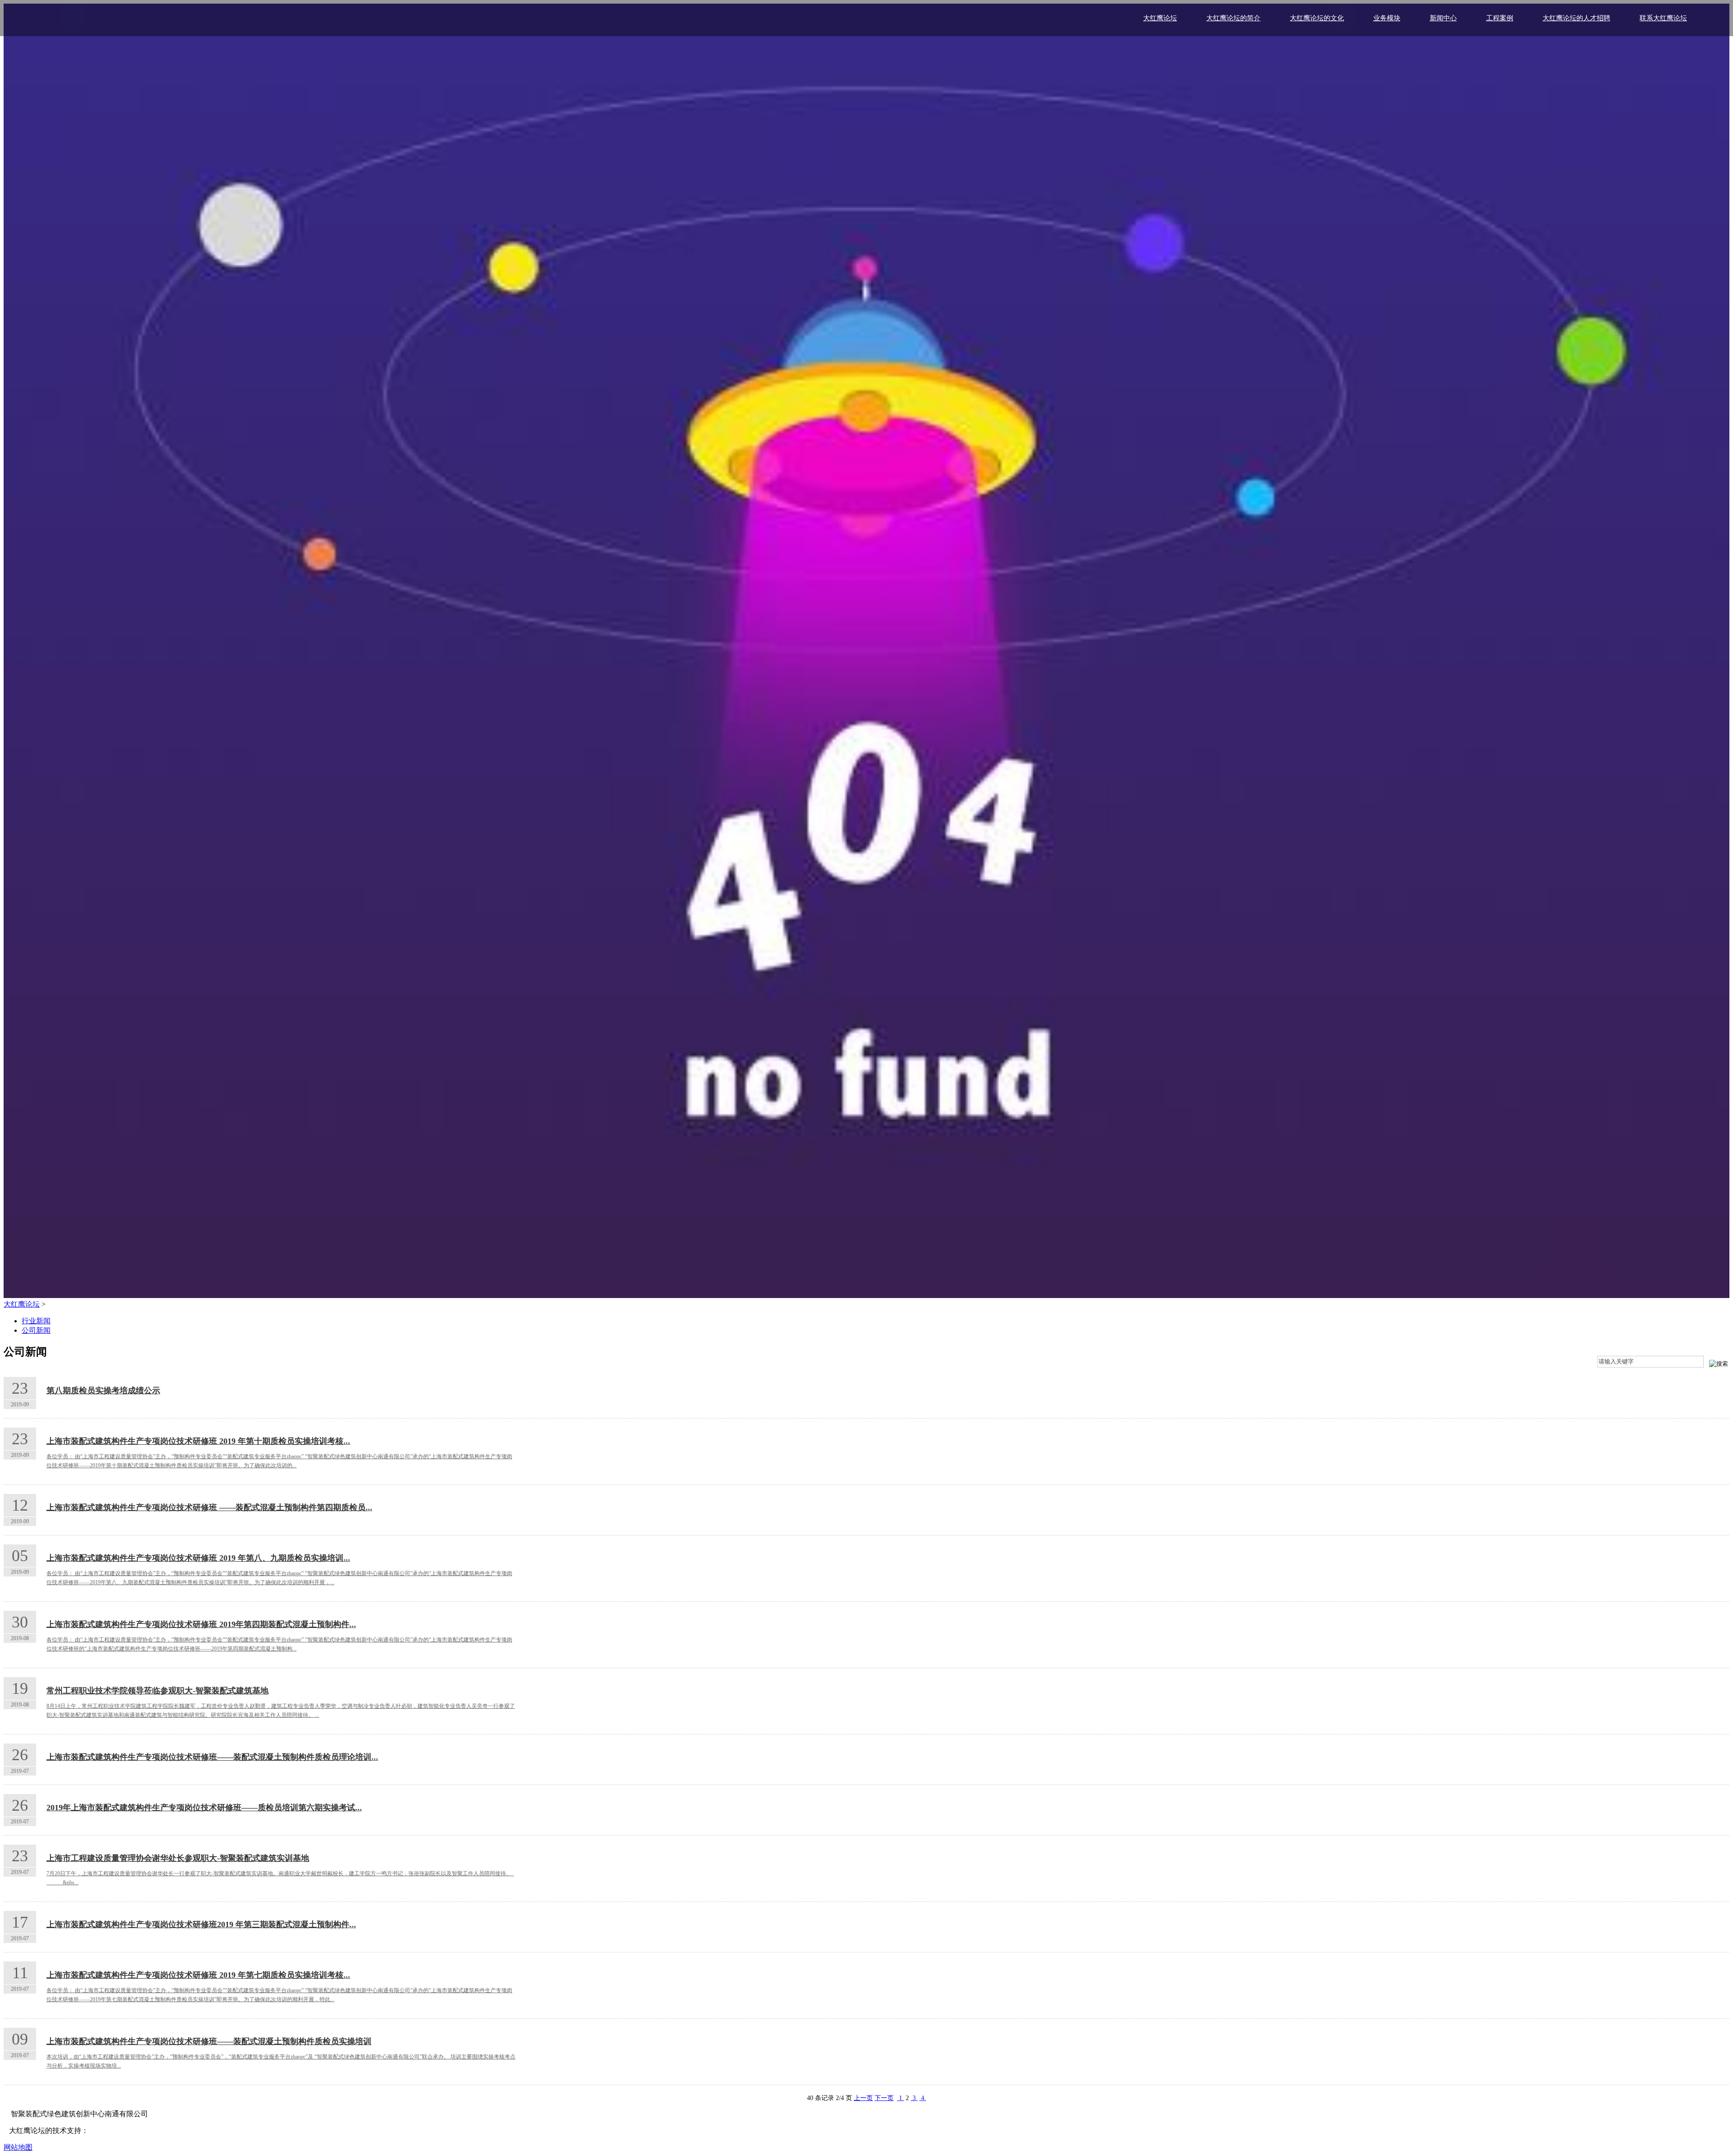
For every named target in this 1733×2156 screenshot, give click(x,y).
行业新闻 (36, 1321)
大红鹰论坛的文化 (1317, 18)
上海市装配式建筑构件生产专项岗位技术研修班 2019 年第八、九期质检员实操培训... (198, 1558)
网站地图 (18, 2147)
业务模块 (1387, 18)
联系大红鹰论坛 (1663, 18)
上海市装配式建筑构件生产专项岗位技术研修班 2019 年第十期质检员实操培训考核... (198, 1441)
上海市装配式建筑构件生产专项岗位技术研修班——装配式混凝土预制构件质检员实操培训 (209, 2041)
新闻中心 (1443, 18)
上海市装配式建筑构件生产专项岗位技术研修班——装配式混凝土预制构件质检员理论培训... (212, 1757)
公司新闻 (36, 1330)
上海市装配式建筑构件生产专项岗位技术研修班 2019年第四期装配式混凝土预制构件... (201, 1624)
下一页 (884, 2098)
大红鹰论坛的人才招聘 (1576, 18)
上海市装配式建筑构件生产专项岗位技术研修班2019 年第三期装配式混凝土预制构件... (201, 1924)
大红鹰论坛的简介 (1233, 18)
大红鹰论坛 (1160, 18)
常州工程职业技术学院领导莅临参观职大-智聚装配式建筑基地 (158, 1691)
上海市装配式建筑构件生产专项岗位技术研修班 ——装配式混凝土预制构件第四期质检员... (209, 1507)
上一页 (863, 2098)
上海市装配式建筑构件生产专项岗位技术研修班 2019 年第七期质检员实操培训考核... (198, 1975)
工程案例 (1500, 18)
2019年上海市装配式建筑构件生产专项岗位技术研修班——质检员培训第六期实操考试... (204, 1808)
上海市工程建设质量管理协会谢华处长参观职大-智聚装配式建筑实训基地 (178, 1858)
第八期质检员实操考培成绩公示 (103, 1391)
